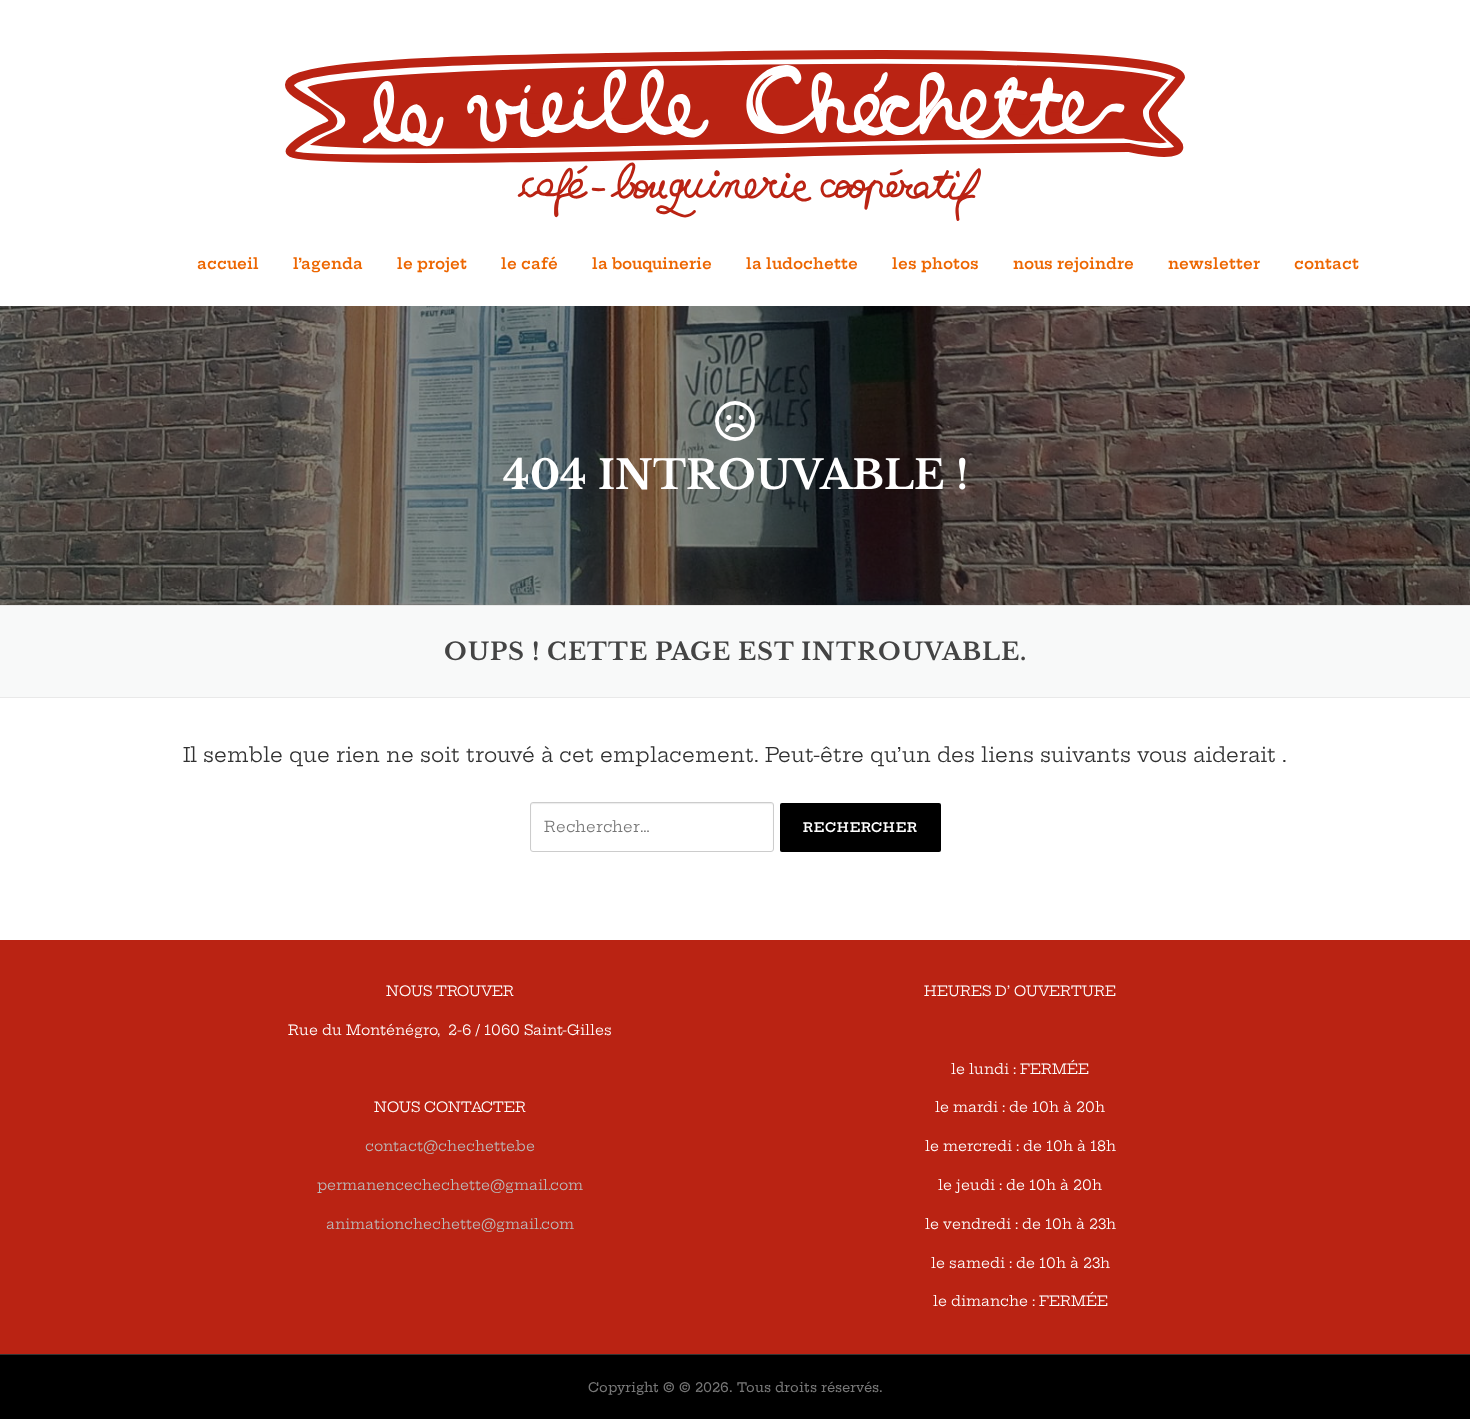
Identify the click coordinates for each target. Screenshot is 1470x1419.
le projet (432, 263)
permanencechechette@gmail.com (450, 1185)
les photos (935, 263)
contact (1326, 263)
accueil (228, 263)
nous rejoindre (1073, 263)
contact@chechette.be (450, 1146)
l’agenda (328, 263)
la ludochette (802, 263)
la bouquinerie (652, 263)
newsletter (1214, 263)
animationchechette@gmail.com (450, 1224)
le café (529, 263)
